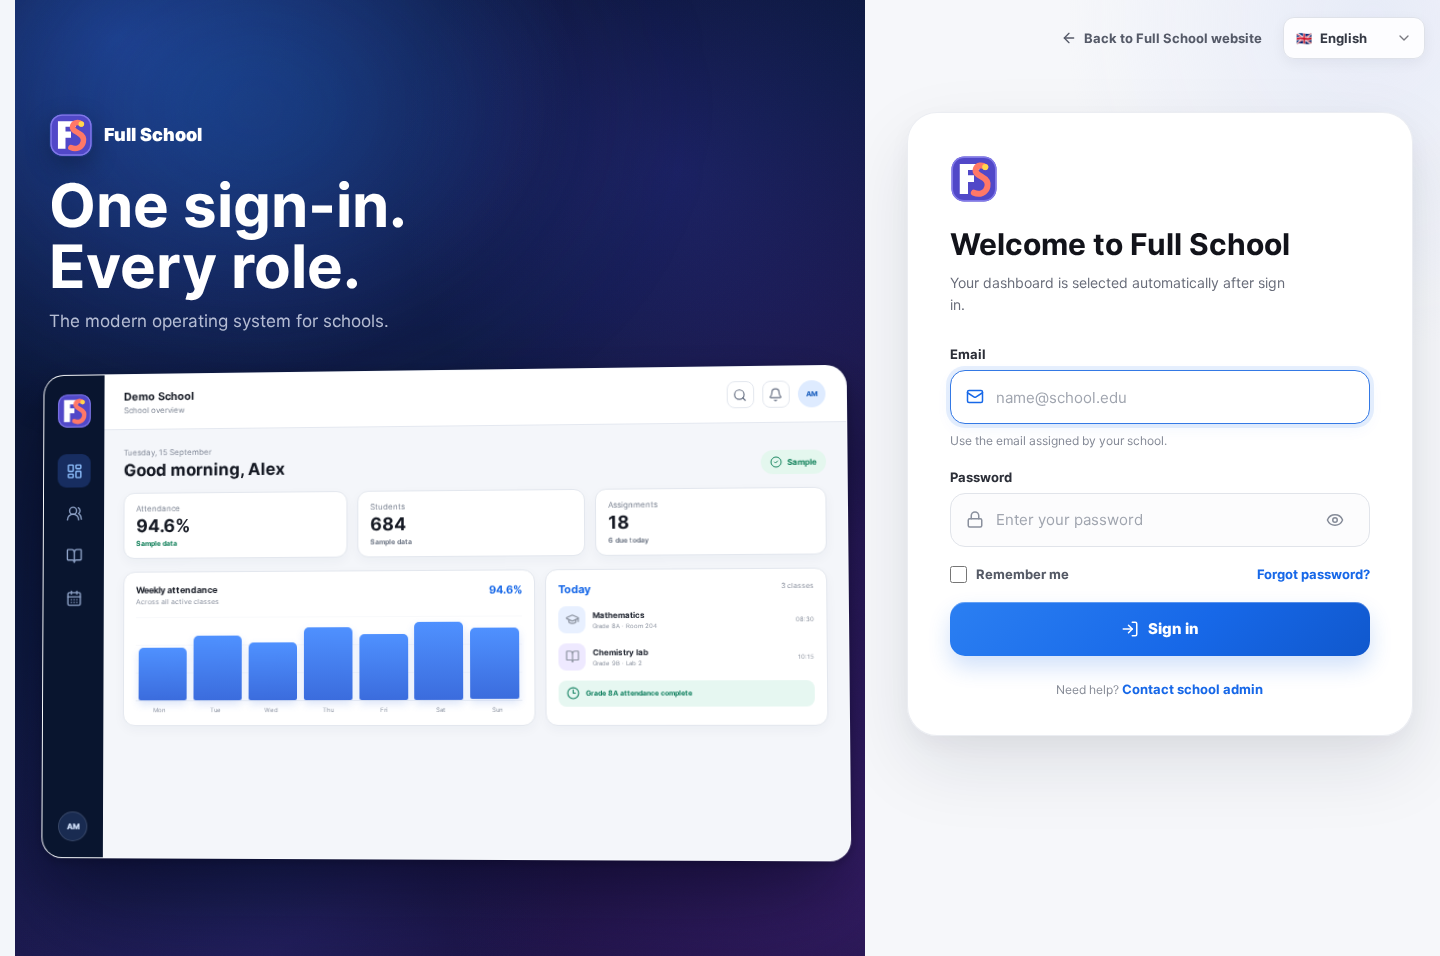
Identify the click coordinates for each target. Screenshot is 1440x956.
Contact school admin (1192, 689)
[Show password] (1335, 520)
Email (968, 354)
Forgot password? (1313, 574)
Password (981, 477)
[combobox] (1354, 38)
